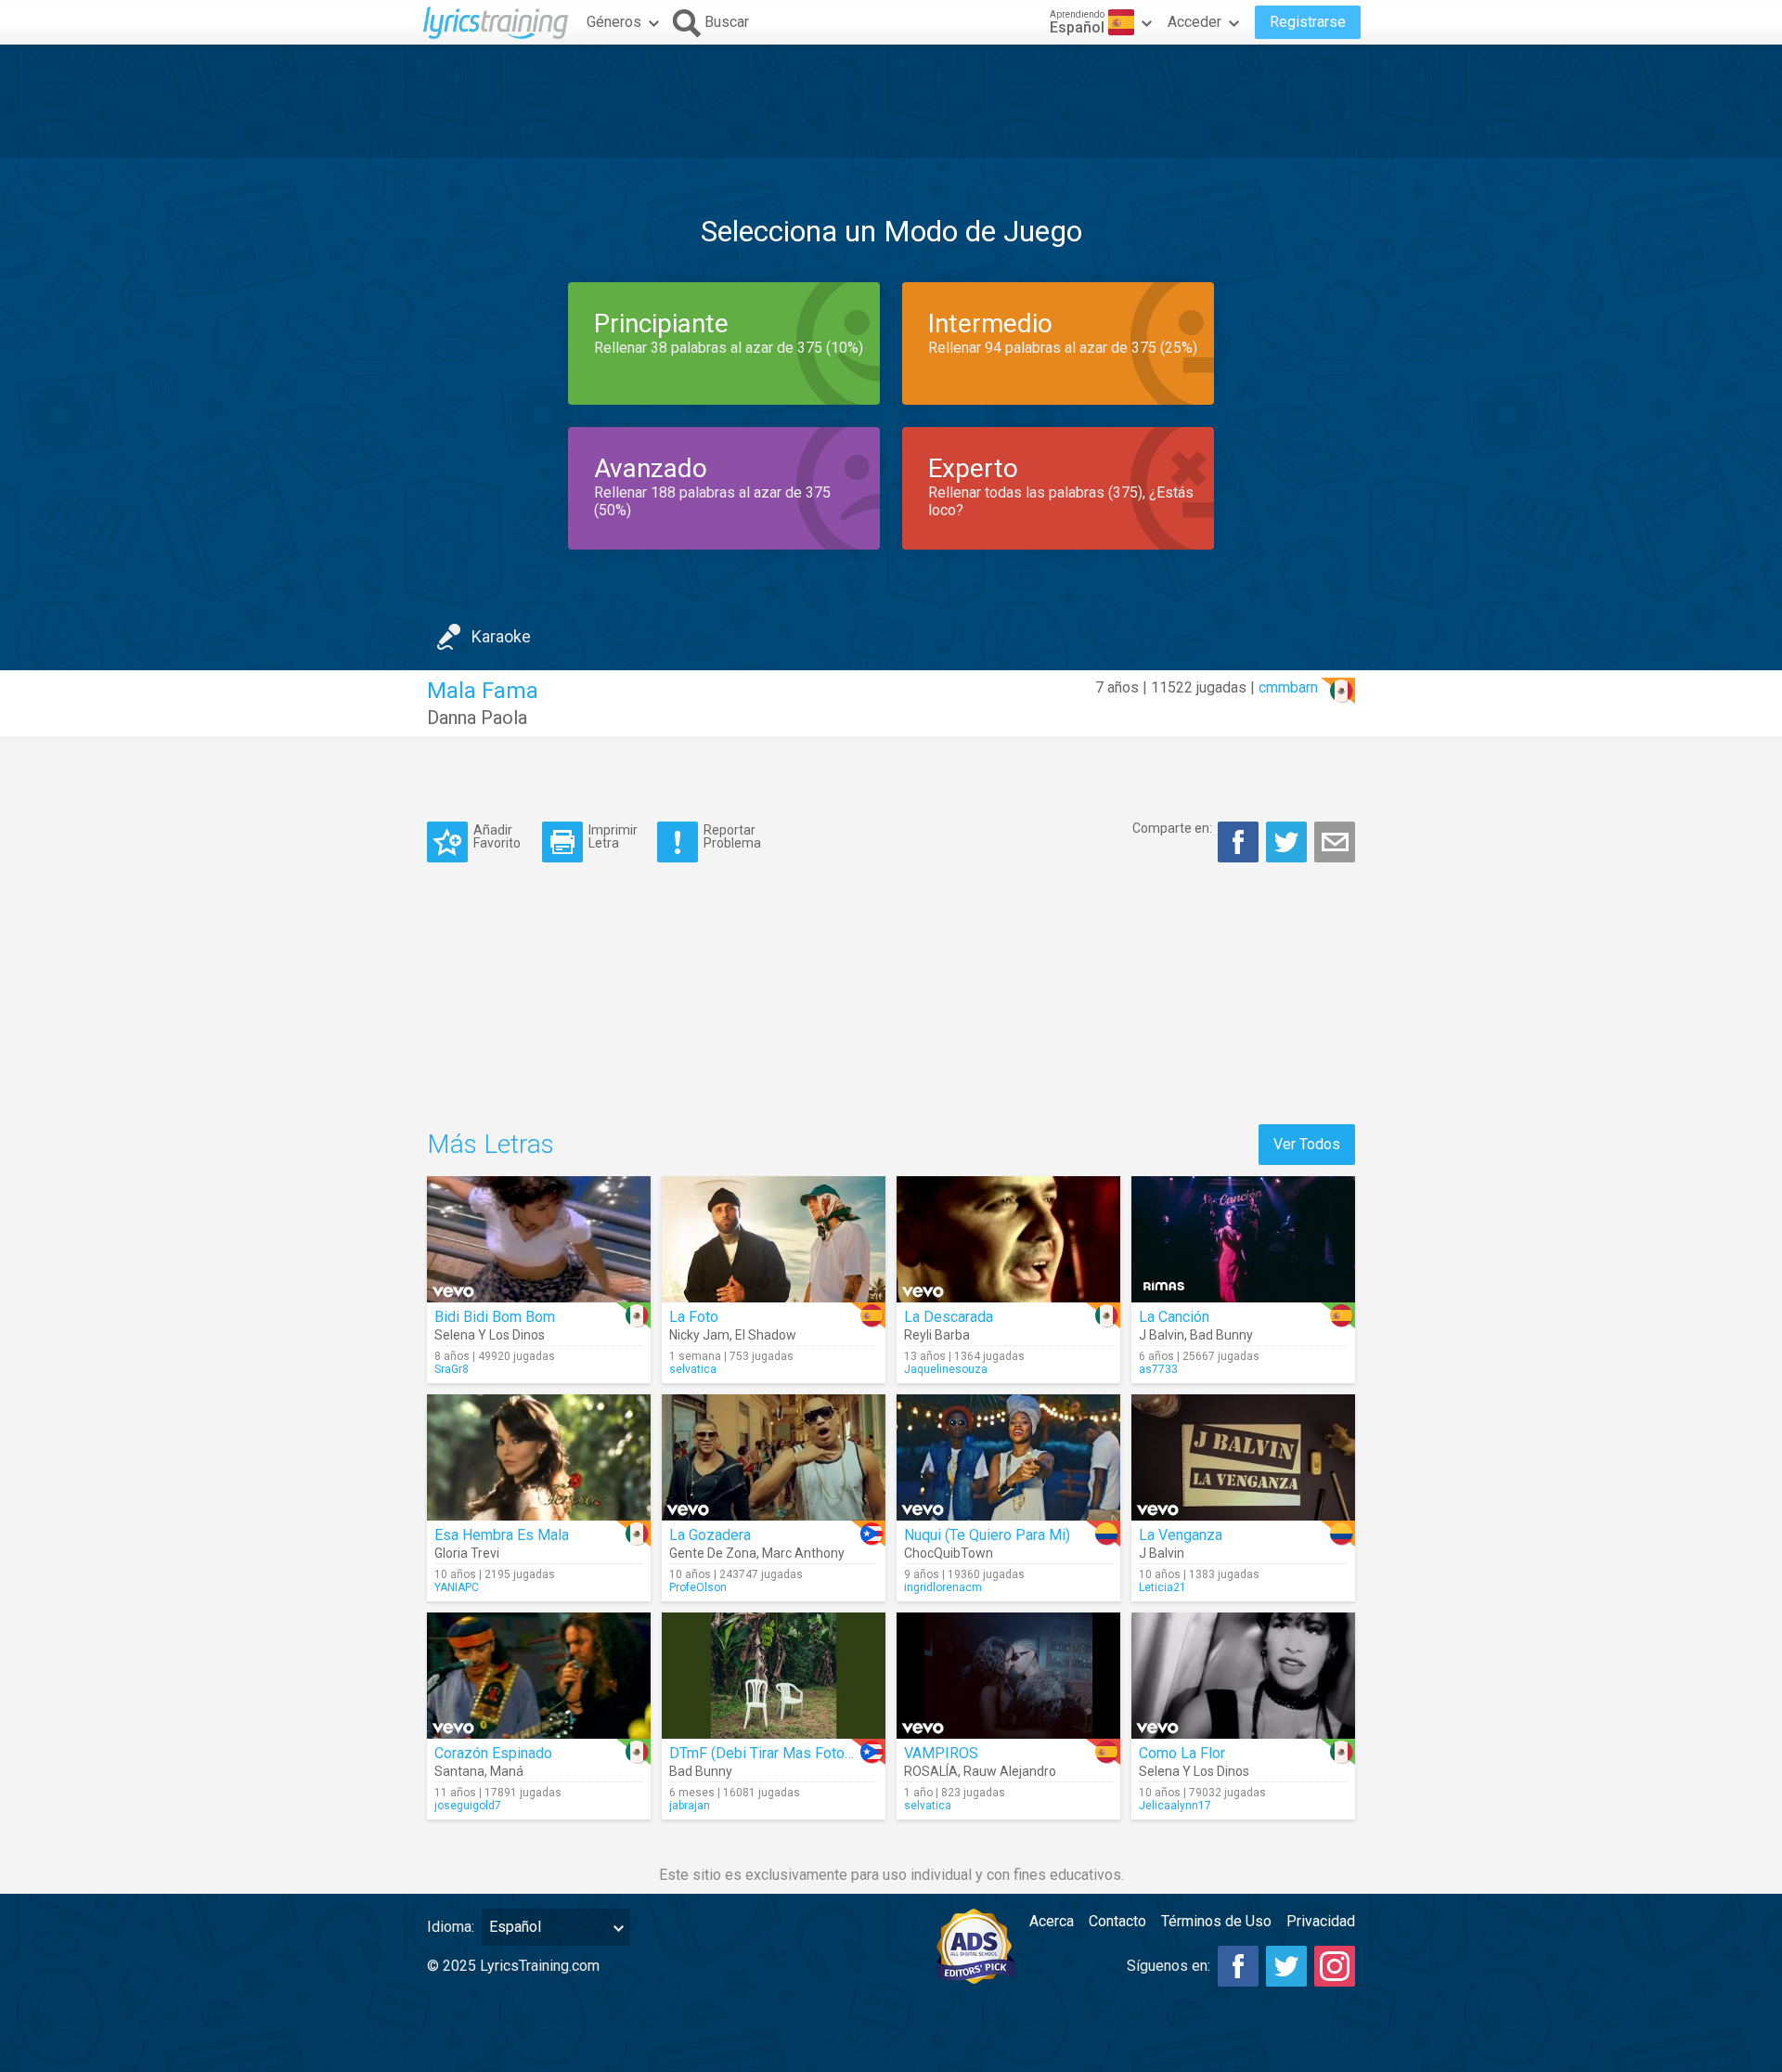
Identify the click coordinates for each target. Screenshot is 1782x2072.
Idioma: (451, 1927)
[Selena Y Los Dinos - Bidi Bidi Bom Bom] (539, 1239)
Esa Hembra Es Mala (502, 1535)
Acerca (1052, 1921)
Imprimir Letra (613, 836)
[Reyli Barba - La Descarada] (1008, 1239)
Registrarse (1308, 22)
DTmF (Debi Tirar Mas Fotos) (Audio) (788, 1753)
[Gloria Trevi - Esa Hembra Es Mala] (539, 1457)
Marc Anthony (803, 1553)
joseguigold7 (468, 1806)
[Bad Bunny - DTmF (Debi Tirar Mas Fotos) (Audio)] (774, 1676)
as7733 (1158, 1369)
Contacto (1117, 1921)
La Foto (694, 1317)
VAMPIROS (941, 1753)
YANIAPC (457, 1587)
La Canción (1174, 1317)
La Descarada (949, 1317)
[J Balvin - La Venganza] (1243, 1457)
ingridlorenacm (943, 1587)
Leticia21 (1162, 1587)
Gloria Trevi (467, 1553)
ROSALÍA (931, 1771)
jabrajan (690, 1806)
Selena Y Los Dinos (490, 1335)
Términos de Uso (1216, 1921)
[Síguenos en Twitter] (1286, 1966)
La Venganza (1181, 1535)
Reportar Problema (732, 836)
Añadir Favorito (497, 836)
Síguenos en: (1169, 1966)
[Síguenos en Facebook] (1238, 1966)
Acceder (1194, 22)
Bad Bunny (1221, 1335)
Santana (459, 1771)
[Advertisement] (891, 101)
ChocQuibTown (949, 1553)
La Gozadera (710, 1535)
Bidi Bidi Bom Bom (495, 1317)
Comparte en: (1172, 828)
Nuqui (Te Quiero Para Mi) (987, 1535)
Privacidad (1321, 1921)
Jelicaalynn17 (1175, 1806)
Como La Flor (1182, 1753)
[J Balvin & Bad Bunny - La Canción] (1243, 1239)
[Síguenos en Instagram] (1335, 1966)
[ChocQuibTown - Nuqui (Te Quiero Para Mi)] (1008, 1457)
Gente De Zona (713, 1553)
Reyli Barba (937, 1335)
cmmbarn (1288, 687)
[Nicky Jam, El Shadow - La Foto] (774, 1239)
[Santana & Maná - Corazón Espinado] (539, 1676)
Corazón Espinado (493, 1753)
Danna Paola (477, 718)
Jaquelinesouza (946, 1369)
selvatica (693, 1369)
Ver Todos (1307, 1144)
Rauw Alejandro (1010, 1771)
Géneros (614, 22)
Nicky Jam (699, 1335)
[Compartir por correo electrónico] (1335, 842)
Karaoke (501, 636)
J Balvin (1162, 1335)
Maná (507, 1771)
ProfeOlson (698, 1587)
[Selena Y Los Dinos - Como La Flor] (1243, 1676)
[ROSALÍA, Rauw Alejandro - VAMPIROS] (1008, 1676)
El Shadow (766, 1335)
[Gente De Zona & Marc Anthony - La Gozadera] (774, 1457)
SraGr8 (452, 1369)
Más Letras (491, 1144)
